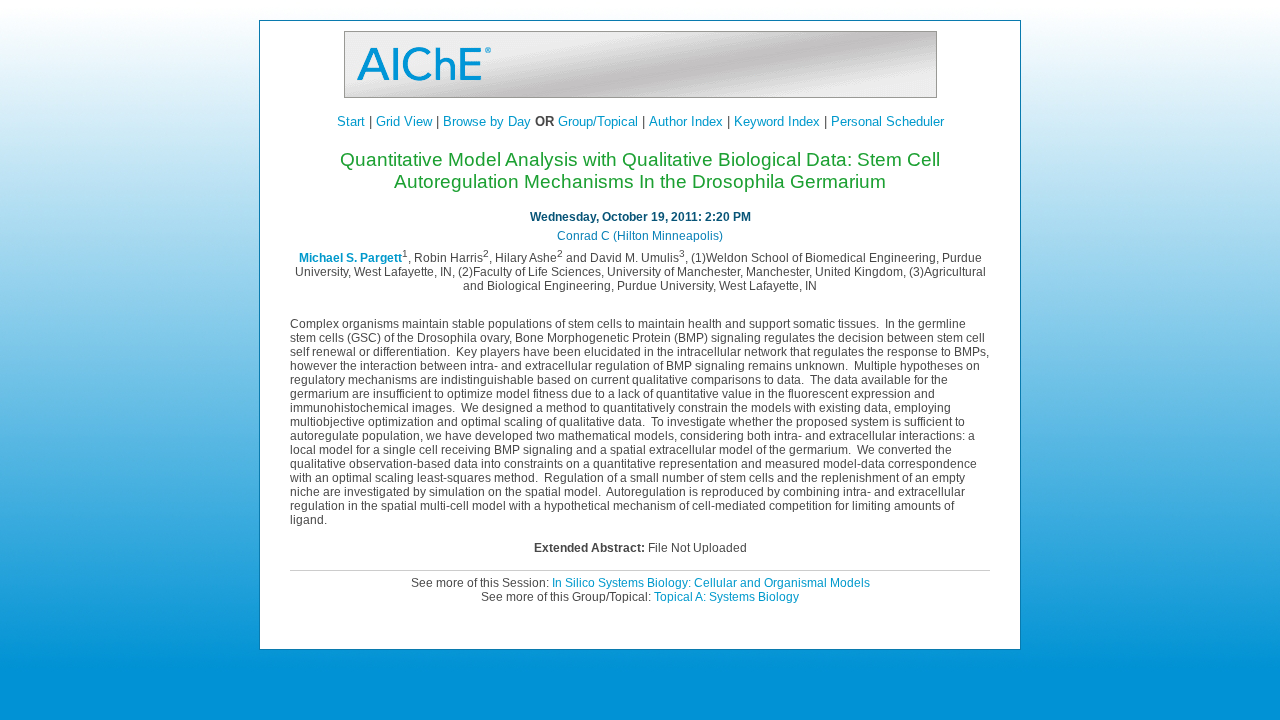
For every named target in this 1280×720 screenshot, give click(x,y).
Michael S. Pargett (350, 258)
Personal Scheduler (887, 121)
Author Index (686, 121)
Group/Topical (598, 121)
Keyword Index (777, 121)
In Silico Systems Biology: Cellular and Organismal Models (711, 583)
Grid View (404, 121)
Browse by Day (487, 121)
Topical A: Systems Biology (726, 597)
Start (351, 121)
